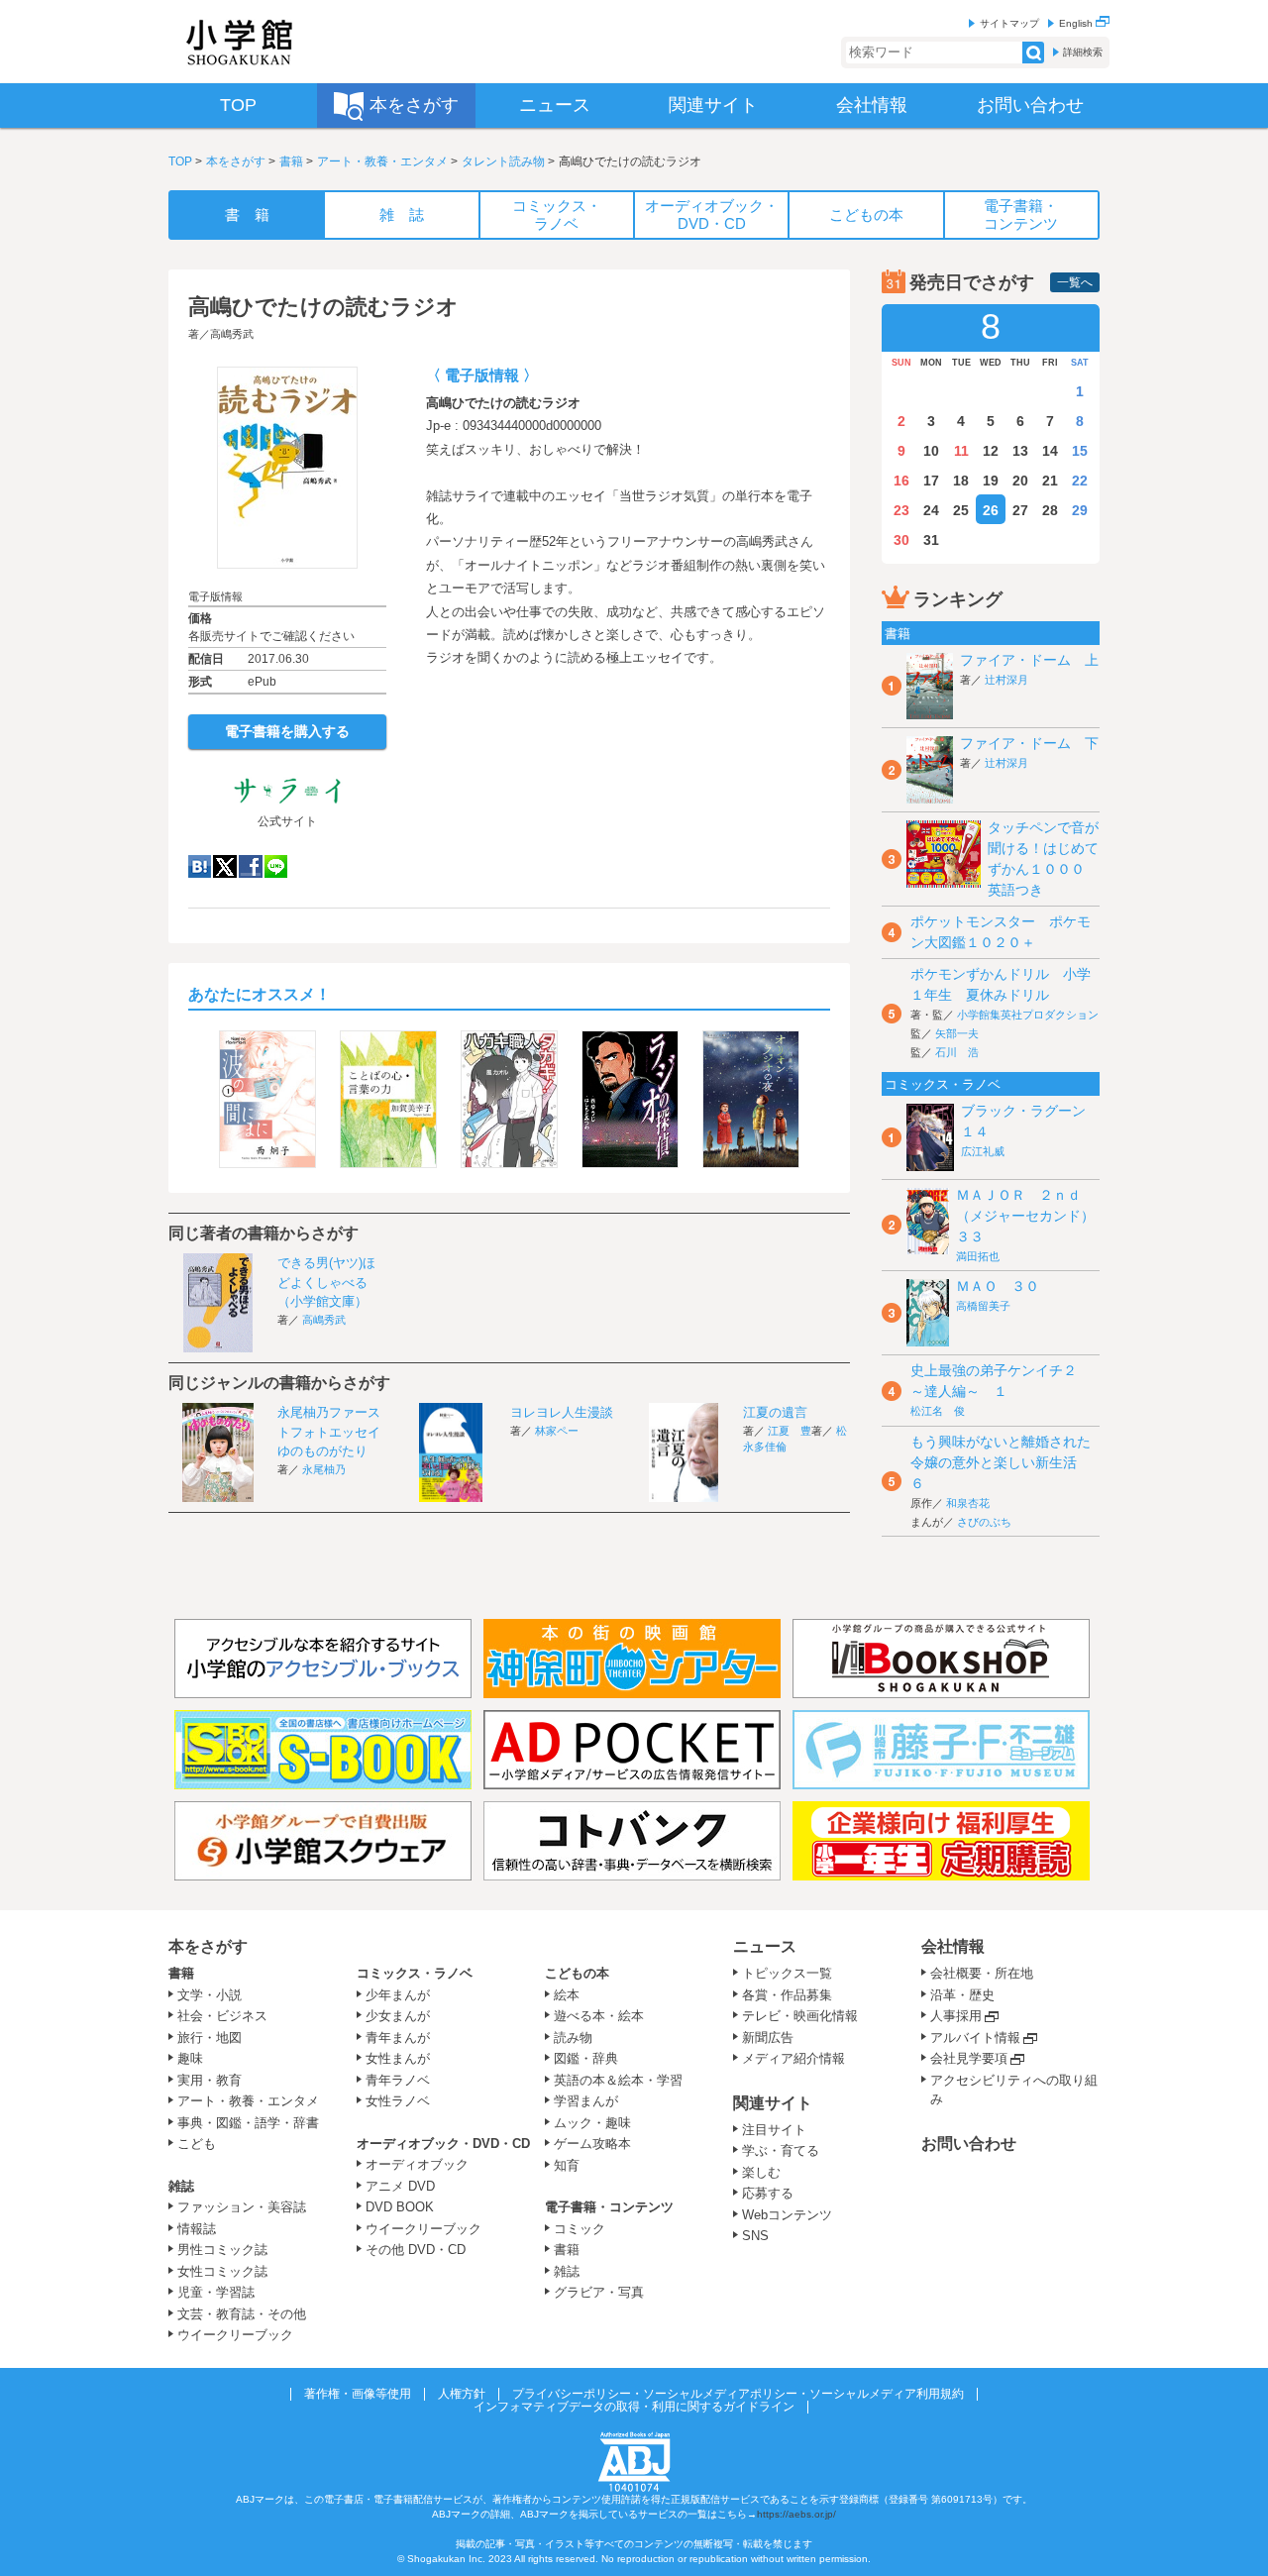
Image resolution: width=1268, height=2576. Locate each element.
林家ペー (557, 1431)
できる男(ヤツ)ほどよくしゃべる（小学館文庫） (326, 1282)
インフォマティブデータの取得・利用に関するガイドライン (634, 2407)
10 (931, 451)
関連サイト (773, 2103)
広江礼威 (983, 1151)
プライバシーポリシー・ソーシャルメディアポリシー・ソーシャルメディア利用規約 (738, 2394)
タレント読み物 (503, 161)
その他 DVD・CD (416, 2250)
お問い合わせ (969, 2144)
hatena (200, 866)
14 (1050, 451)
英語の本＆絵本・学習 (618, 2080)
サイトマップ (1009, 23)
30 (901, 540)
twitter (225, 866)
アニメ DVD (400, 2186)
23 (901, 510)
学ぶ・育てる (781, 2150)
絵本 (567, 1995)
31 (931, 540)
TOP (180, 161)
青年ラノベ (398, 2080)
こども (197, 2144)
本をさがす (236, 161)
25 (961, 510)
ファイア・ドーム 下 (1029, 743)
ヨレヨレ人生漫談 (562, 1412)
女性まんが (398, 2058)
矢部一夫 (957, 1033)
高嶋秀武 (232, 334)
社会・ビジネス (222, 2016)
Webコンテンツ (787, 2215)
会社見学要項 (969, 2058)
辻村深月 (1006, 680)
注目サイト (774, 2130)
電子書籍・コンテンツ (609, 2207)
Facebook (251, 866)
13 (1020, 451)
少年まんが (398, 1995)
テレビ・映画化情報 (800, 2016)
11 (961, 451)
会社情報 (953, 1946)
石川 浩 (957, 1052)
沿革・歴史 (962, 1995)
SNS (755, 2236)
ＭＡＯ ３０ (998, 1286)
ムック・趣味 (592, 2123)
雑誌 (181, 2186)
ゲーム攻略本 (592, 2144)
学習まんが (592, 2101)
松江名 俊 (938, 1411)
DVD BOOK (400, 2207)
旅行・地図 (210, 2038)
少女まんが (398, 2016)
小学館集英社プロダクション (1028, 1015)
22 (1080, 481)
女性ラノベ (398, 2101)
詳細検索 (1083, 52)
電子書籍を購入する (287, 731)
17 (931, 481)
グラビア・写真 (599, 2292)
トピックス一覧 (787, 1973)
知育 (567, 2165)
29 (1080, 510)
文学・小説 (210, 1995)
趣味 (190, 2058)
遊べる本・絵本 (599, 2016)
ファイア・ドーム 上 (1029, 660)
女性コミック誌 (222, 2271)
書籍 (291, 161)
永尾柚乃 (324, 1469)
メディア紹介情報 (793, 2058)
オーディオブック (417, 2164)
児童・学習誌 (216, 2292)
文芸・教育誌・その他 (242, 2314)
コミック (580, 2229)
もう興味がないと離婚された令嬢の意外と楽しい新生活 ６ (1001, 1462)
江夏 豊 (790, 1431)
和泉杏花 (968, 1503)
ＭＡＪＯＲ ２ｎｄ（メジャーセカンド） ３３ (1032, 1216)
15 (1080, 451)
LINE (276, 866)
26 (991, 510)
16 (901, 481)
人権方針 (462, 2394)
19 (991, 481)
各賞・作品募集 (787, 1995)
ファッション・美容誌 (242, 2207)
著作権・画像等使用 (358, 2394)
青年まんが (398, 2038)
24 (931, 510)
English (1077, 23)
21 (1050, 481)
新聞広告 (768, 2038)
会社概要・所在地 (982, 1973)
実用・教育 (210, 2080)
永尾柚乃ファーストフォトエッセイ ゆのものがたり (335, 1432)
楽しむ (761, 2172)
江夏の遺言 (775, 1412)
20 (1020, 481)
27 (1020, 510)
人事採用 (956, 2016)
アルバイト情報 (975, 2038)
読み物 (573, 2038)
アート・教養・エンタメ (382, 161)
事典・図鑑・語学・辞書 (248, 2123)
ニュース (765, 1946)
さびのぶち (984, 1522)
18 (961, 481)
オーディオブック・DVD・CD (443, 2144)
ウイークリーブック (235, 2335)
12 (991, 451)
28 (1050, 510)
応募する (768, 2193)
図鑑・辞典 (586, 2058)
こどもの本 (577, 1973)
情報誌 (197, 2229)
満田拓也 (978, 1256)
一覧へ (1075, 282)
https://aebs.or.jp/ (796, 2514)
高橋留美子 (983, 1306)
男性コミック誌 (222, 2250)
